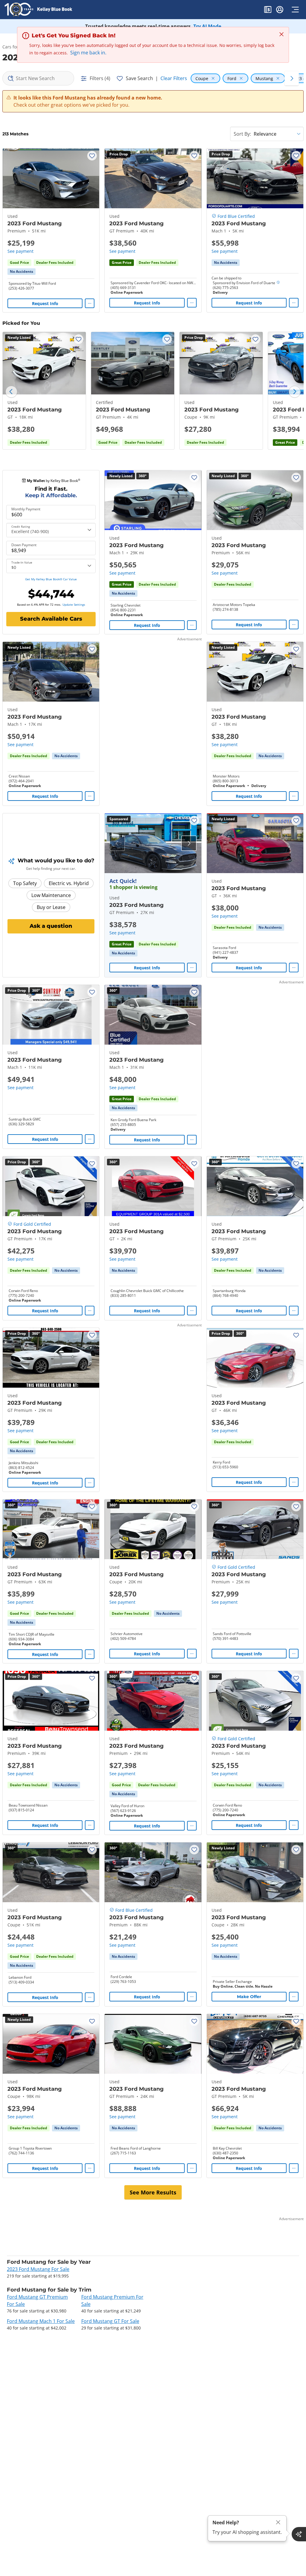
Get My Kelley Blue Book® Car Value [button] (51, 579)
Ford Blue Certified (236, 216)
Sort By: (242, 134)
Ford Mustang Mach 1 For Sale (41, 2321)
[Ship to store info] (278, 283)
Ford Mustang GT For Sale (110, 2321)
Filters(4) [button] (100, 78)
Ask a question (51, 926)
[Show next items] (292, 78)
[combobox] (38, 78)
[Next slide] (295, 392)
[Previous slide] (11, 392)
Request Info (45, 303)
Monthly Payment (26, 509)
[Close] (278, 2522)
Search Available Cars (51, 619)
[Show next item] (189, 843)
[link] (22, 272)
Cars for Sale (15, 47)
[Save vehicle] (92, 156)
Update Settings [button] (74, 604)
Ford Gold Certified (32, 1224)
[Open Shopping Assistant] (299, 2534)
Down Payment (24, 545)
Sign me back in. (88, 53)
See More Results (153, 2192)
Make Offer (249, 1997)
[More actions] (90, 303)
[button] (268, 10)
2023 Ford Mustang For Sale (38, 2269)
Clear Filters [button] (174, 78)
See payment (20, 251)
